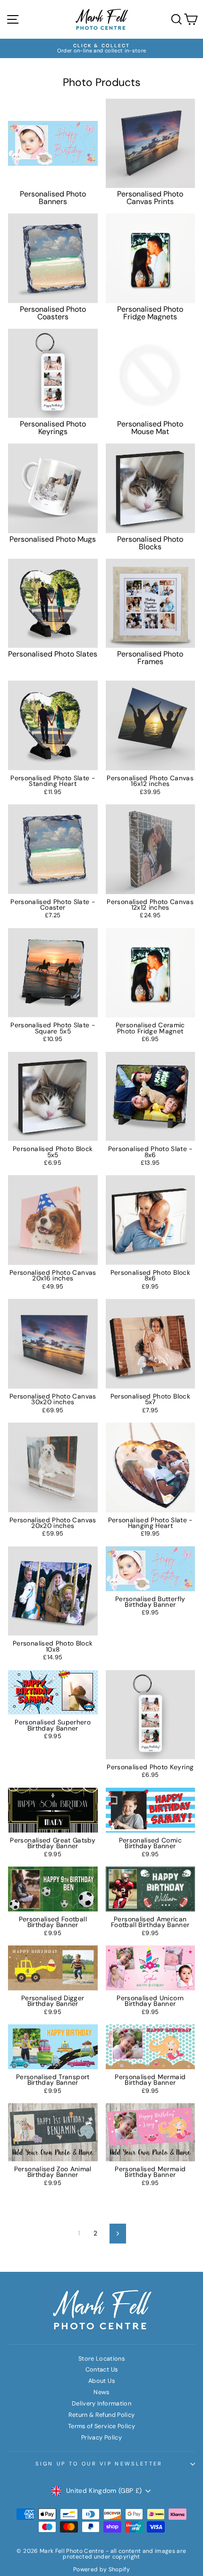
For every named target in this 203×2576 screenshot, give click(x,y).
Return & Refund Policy (102, 2415)
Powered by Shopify (101, 2569)
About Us (101, 2381)
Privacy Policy (101, 2437)
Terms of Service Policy (101, 2426)
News (101, 2392)
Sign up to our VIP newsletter (99, 2464)
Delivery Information (101, 2403)
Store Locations (101, 2358)
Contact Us (101, 2369)
